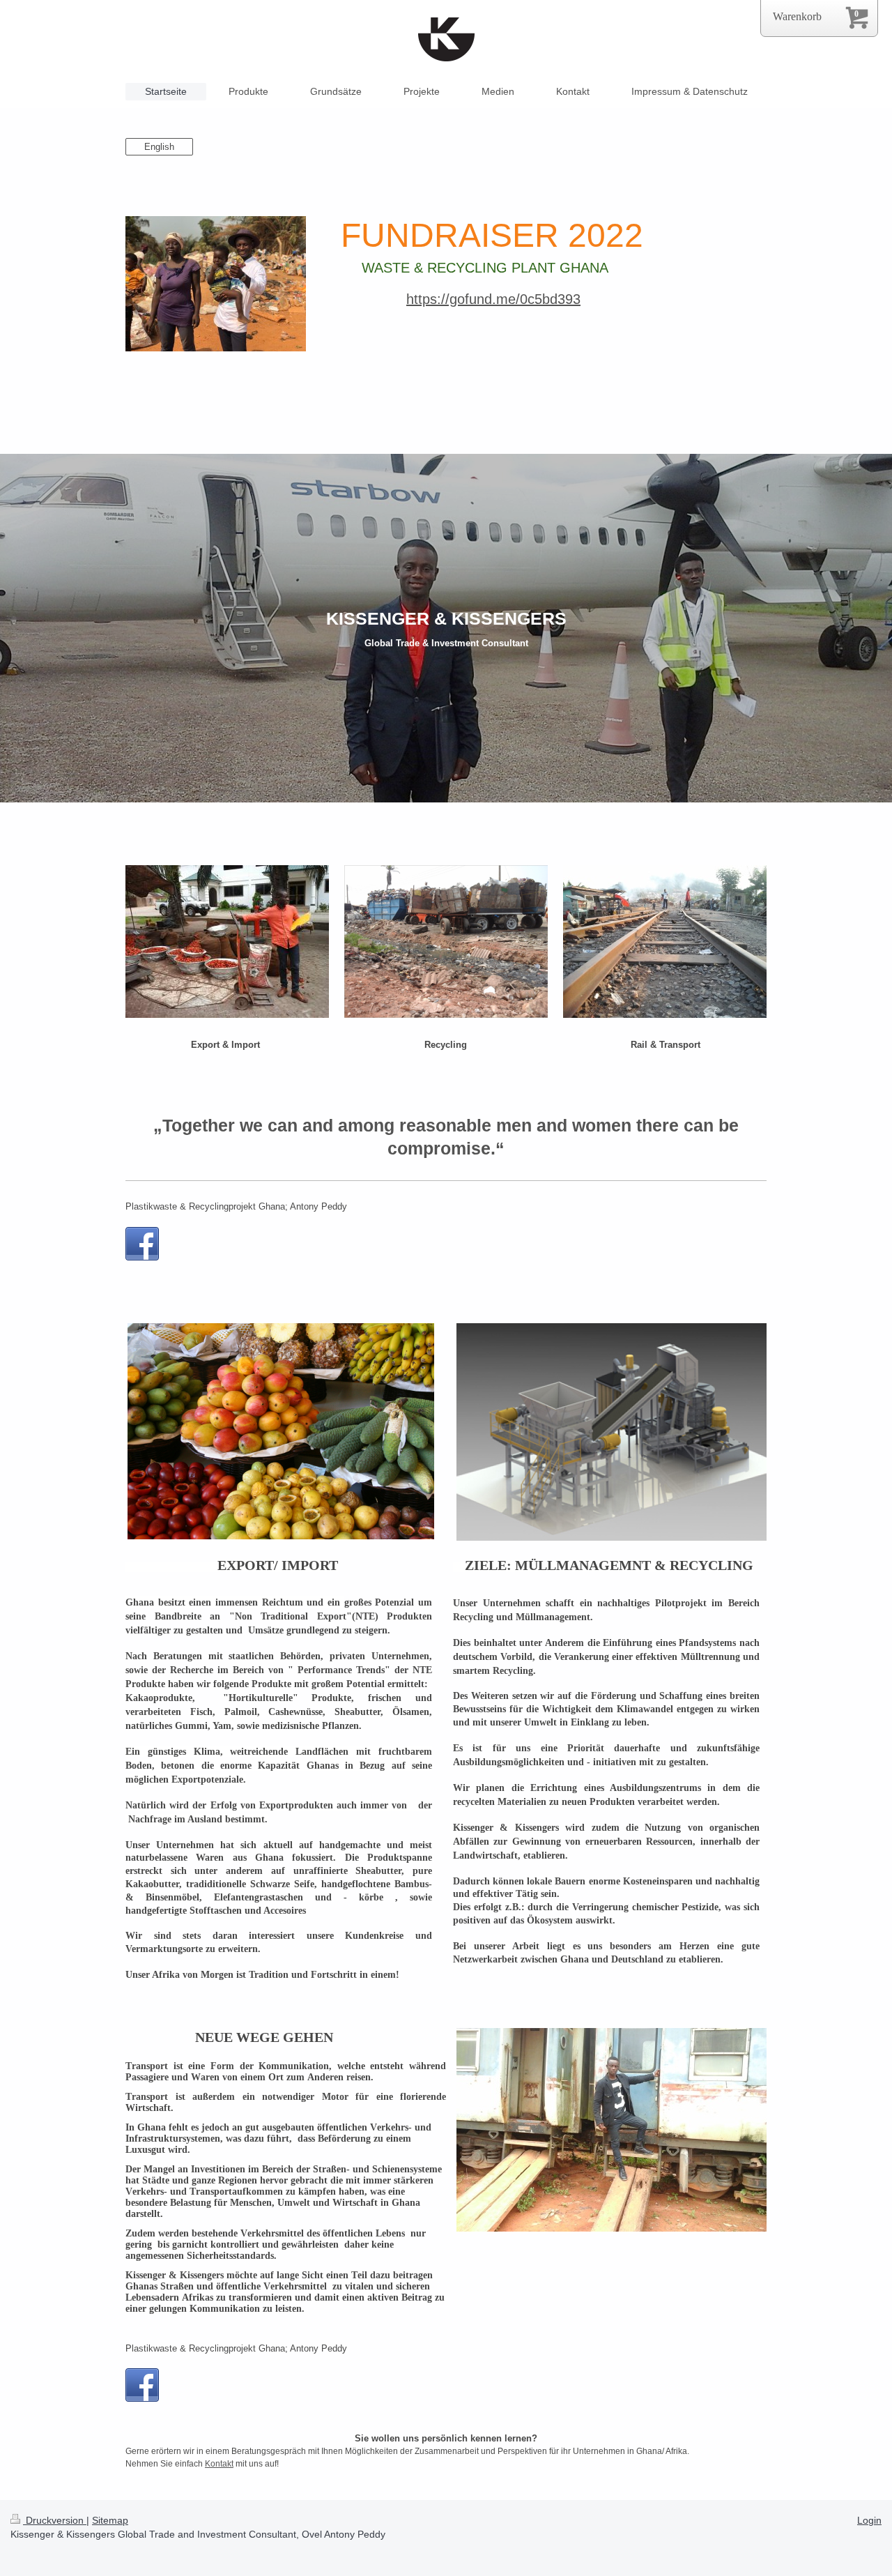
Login (869, 2520)
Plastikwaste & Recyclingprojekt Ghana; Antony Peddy (236, 1206)
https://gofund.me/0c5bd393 (493, 299)
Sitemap (110, 2520)
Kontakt (219, 2464)
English (159, 147)
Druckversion (55, 2520)
